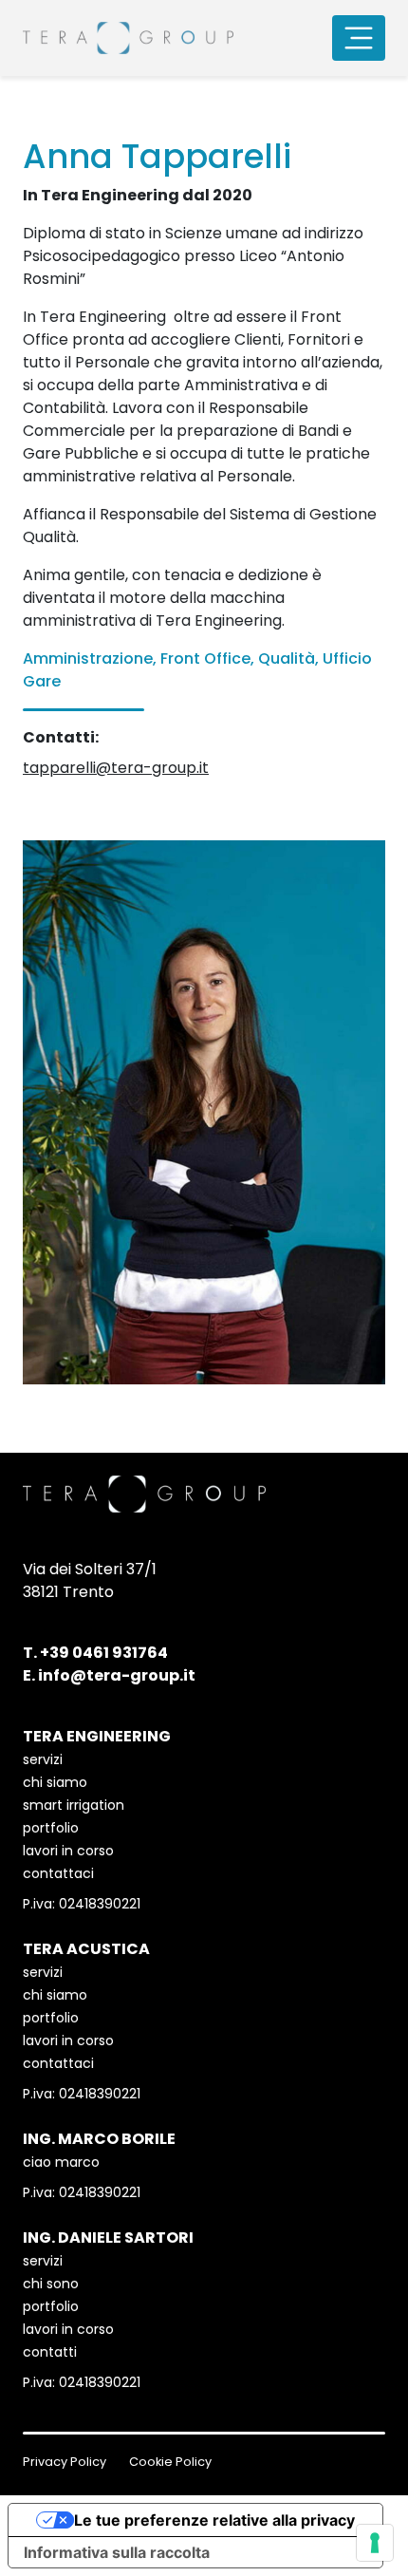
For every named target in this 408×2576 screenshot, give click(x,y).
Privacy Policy (65, 2462)
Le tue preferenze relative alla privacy (214, 2520)
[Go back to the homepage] (128, 38)
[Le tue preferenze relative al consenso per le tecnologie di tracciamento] (375, 2543)
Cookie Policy (170, 2462)
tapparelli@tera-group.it (116, 768)
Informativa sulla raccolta (117, 2552)
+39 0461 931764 (104, 1653)
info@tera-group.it (117, 1675)
